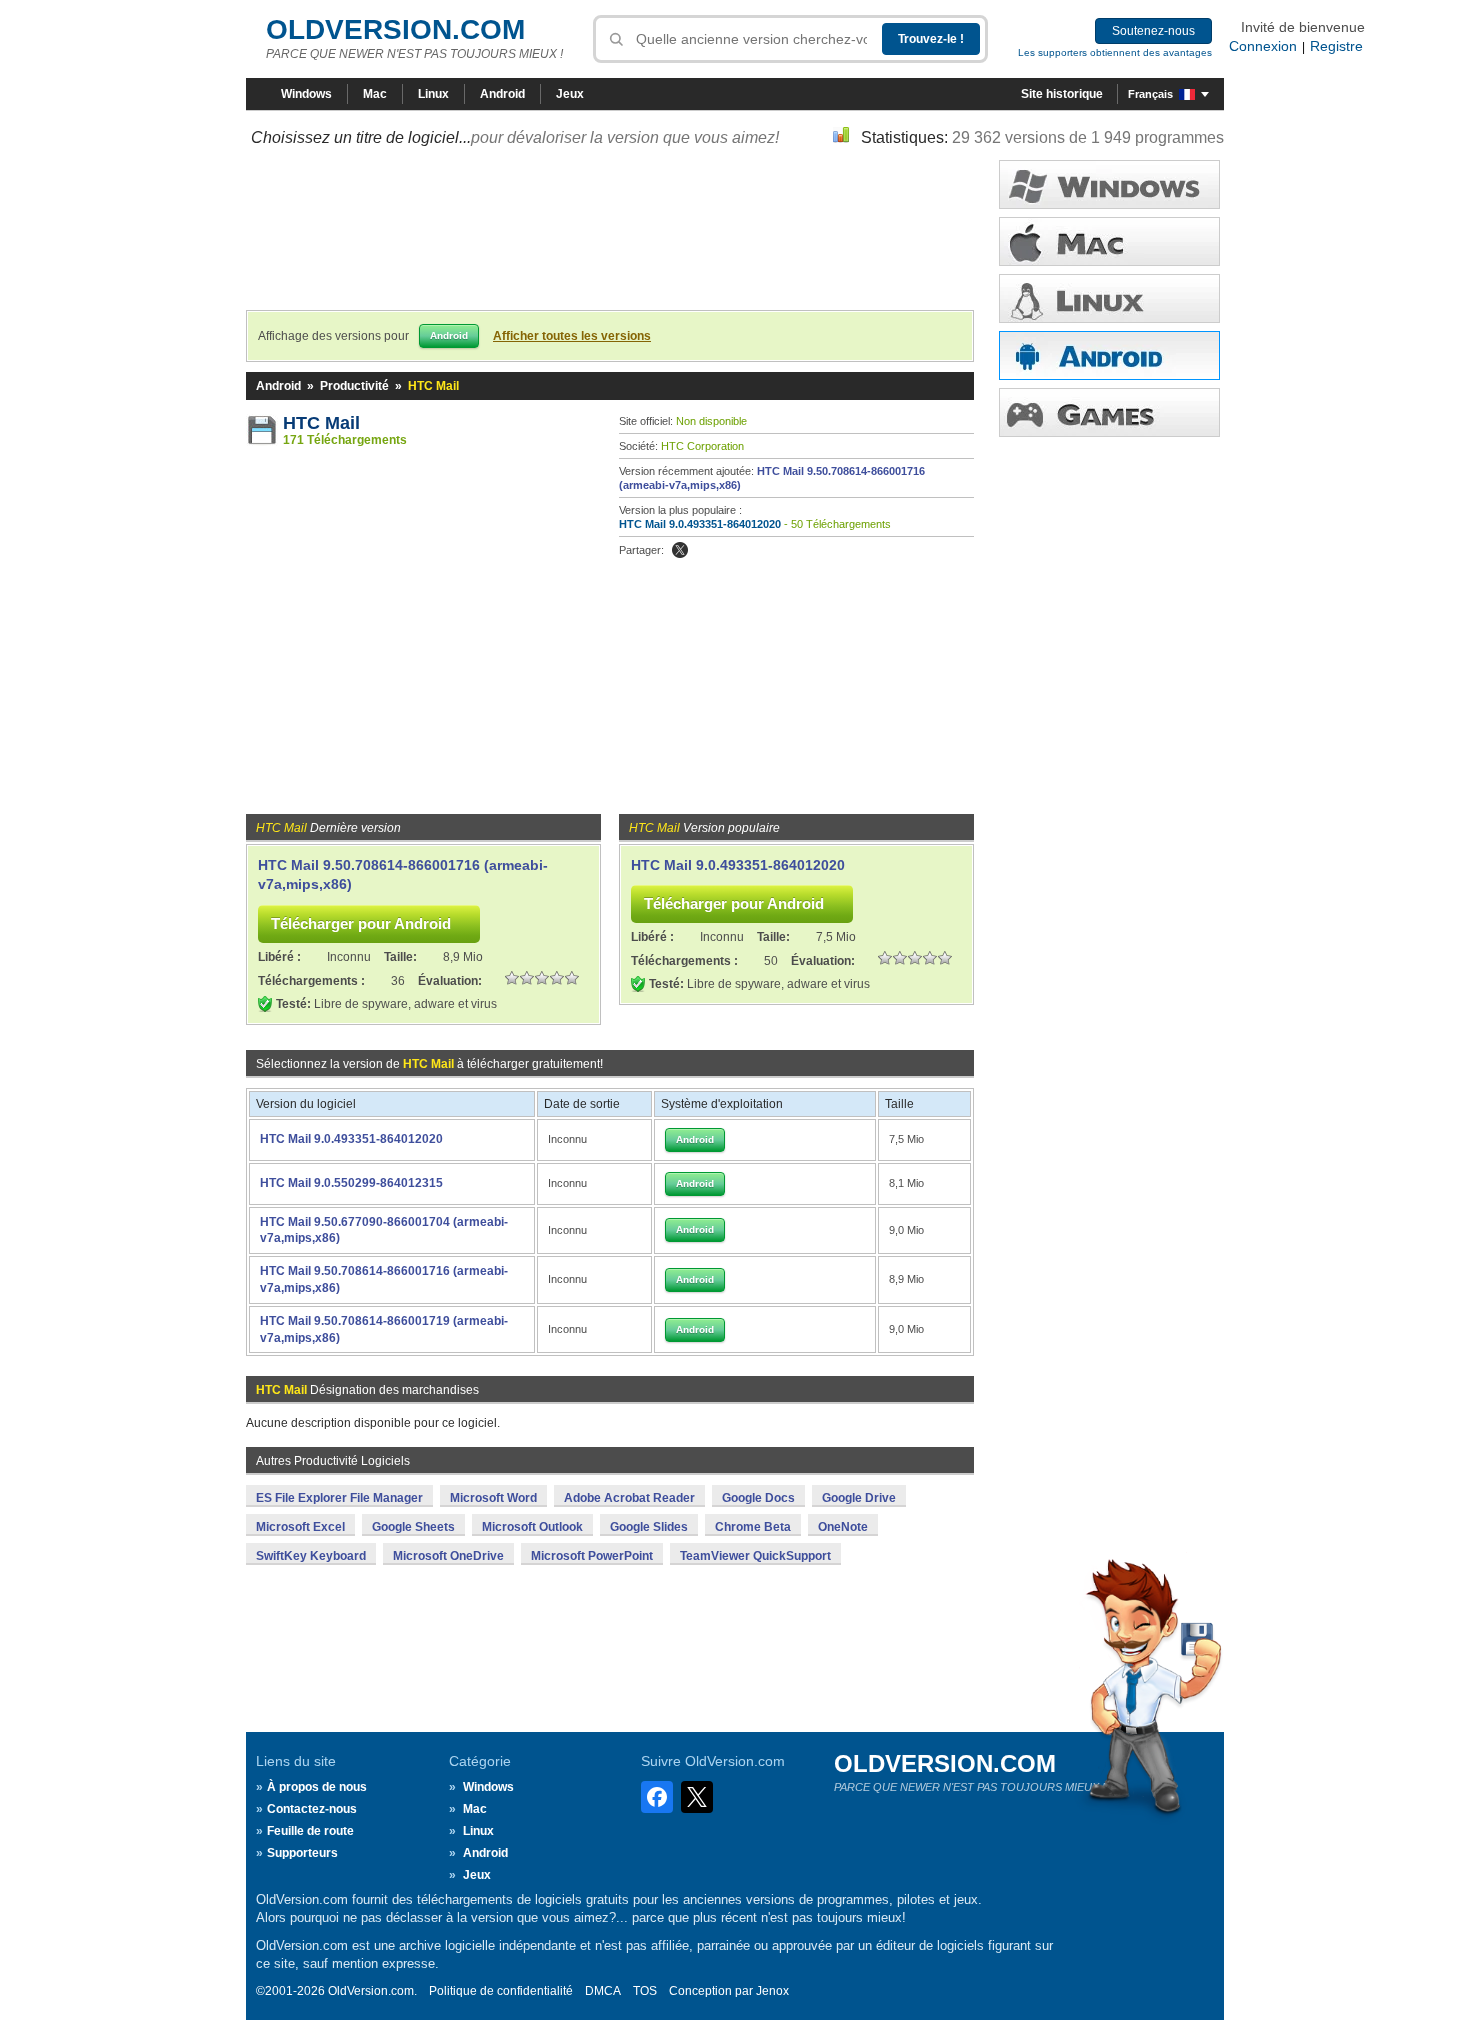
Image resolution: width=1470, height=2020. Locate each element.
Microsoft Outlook (532, 1527)
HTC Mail (321, 423)
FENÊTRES (1109, 184)
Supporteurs (302, 1853)
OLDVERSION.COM (395, 29)
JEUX (1109, 412)
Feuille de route (310, 1831)
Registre (1336, 46)
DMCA (603, 1991)
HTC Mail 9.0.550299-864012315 (351, 1183)
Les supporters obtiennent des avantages (1115, 52)
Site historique (1062, 94)
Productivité (354, 386)
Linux (433, 94)
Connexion (1263, 46)
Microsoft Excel (300, 1527)
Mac (375, 94)
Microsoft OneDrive (448, 1556)
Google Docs (758, 1498)
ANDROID (1109, 355)
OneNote (843, 1527)
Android (502, 94)
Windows (306, 94)
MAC (1109, 241)
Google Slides (649, 1527)
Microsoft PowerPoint (592, 1556)
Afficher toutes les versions (572, 336)
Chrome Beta (753, 1527)
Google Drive (859, 1498)
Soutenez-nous (1153, 31)
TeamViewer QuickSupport (755, 1556)
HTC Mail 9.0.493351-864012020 (700, 524)
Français (1150, 94)
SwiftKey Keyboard (311, 1556)
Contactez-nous (312, 1809)
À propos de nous (317, 1787)
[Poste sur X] (680, 550)
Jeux (570, 94)
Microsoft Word (493, 1498)
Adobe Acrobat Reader (629, 1498)
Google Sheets (413, 1527)
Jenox (772, 1991)
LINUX (1109, 298)
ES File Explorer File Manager (339, 1498)
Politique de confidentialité (501, 1991)
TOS (645, 1991)
